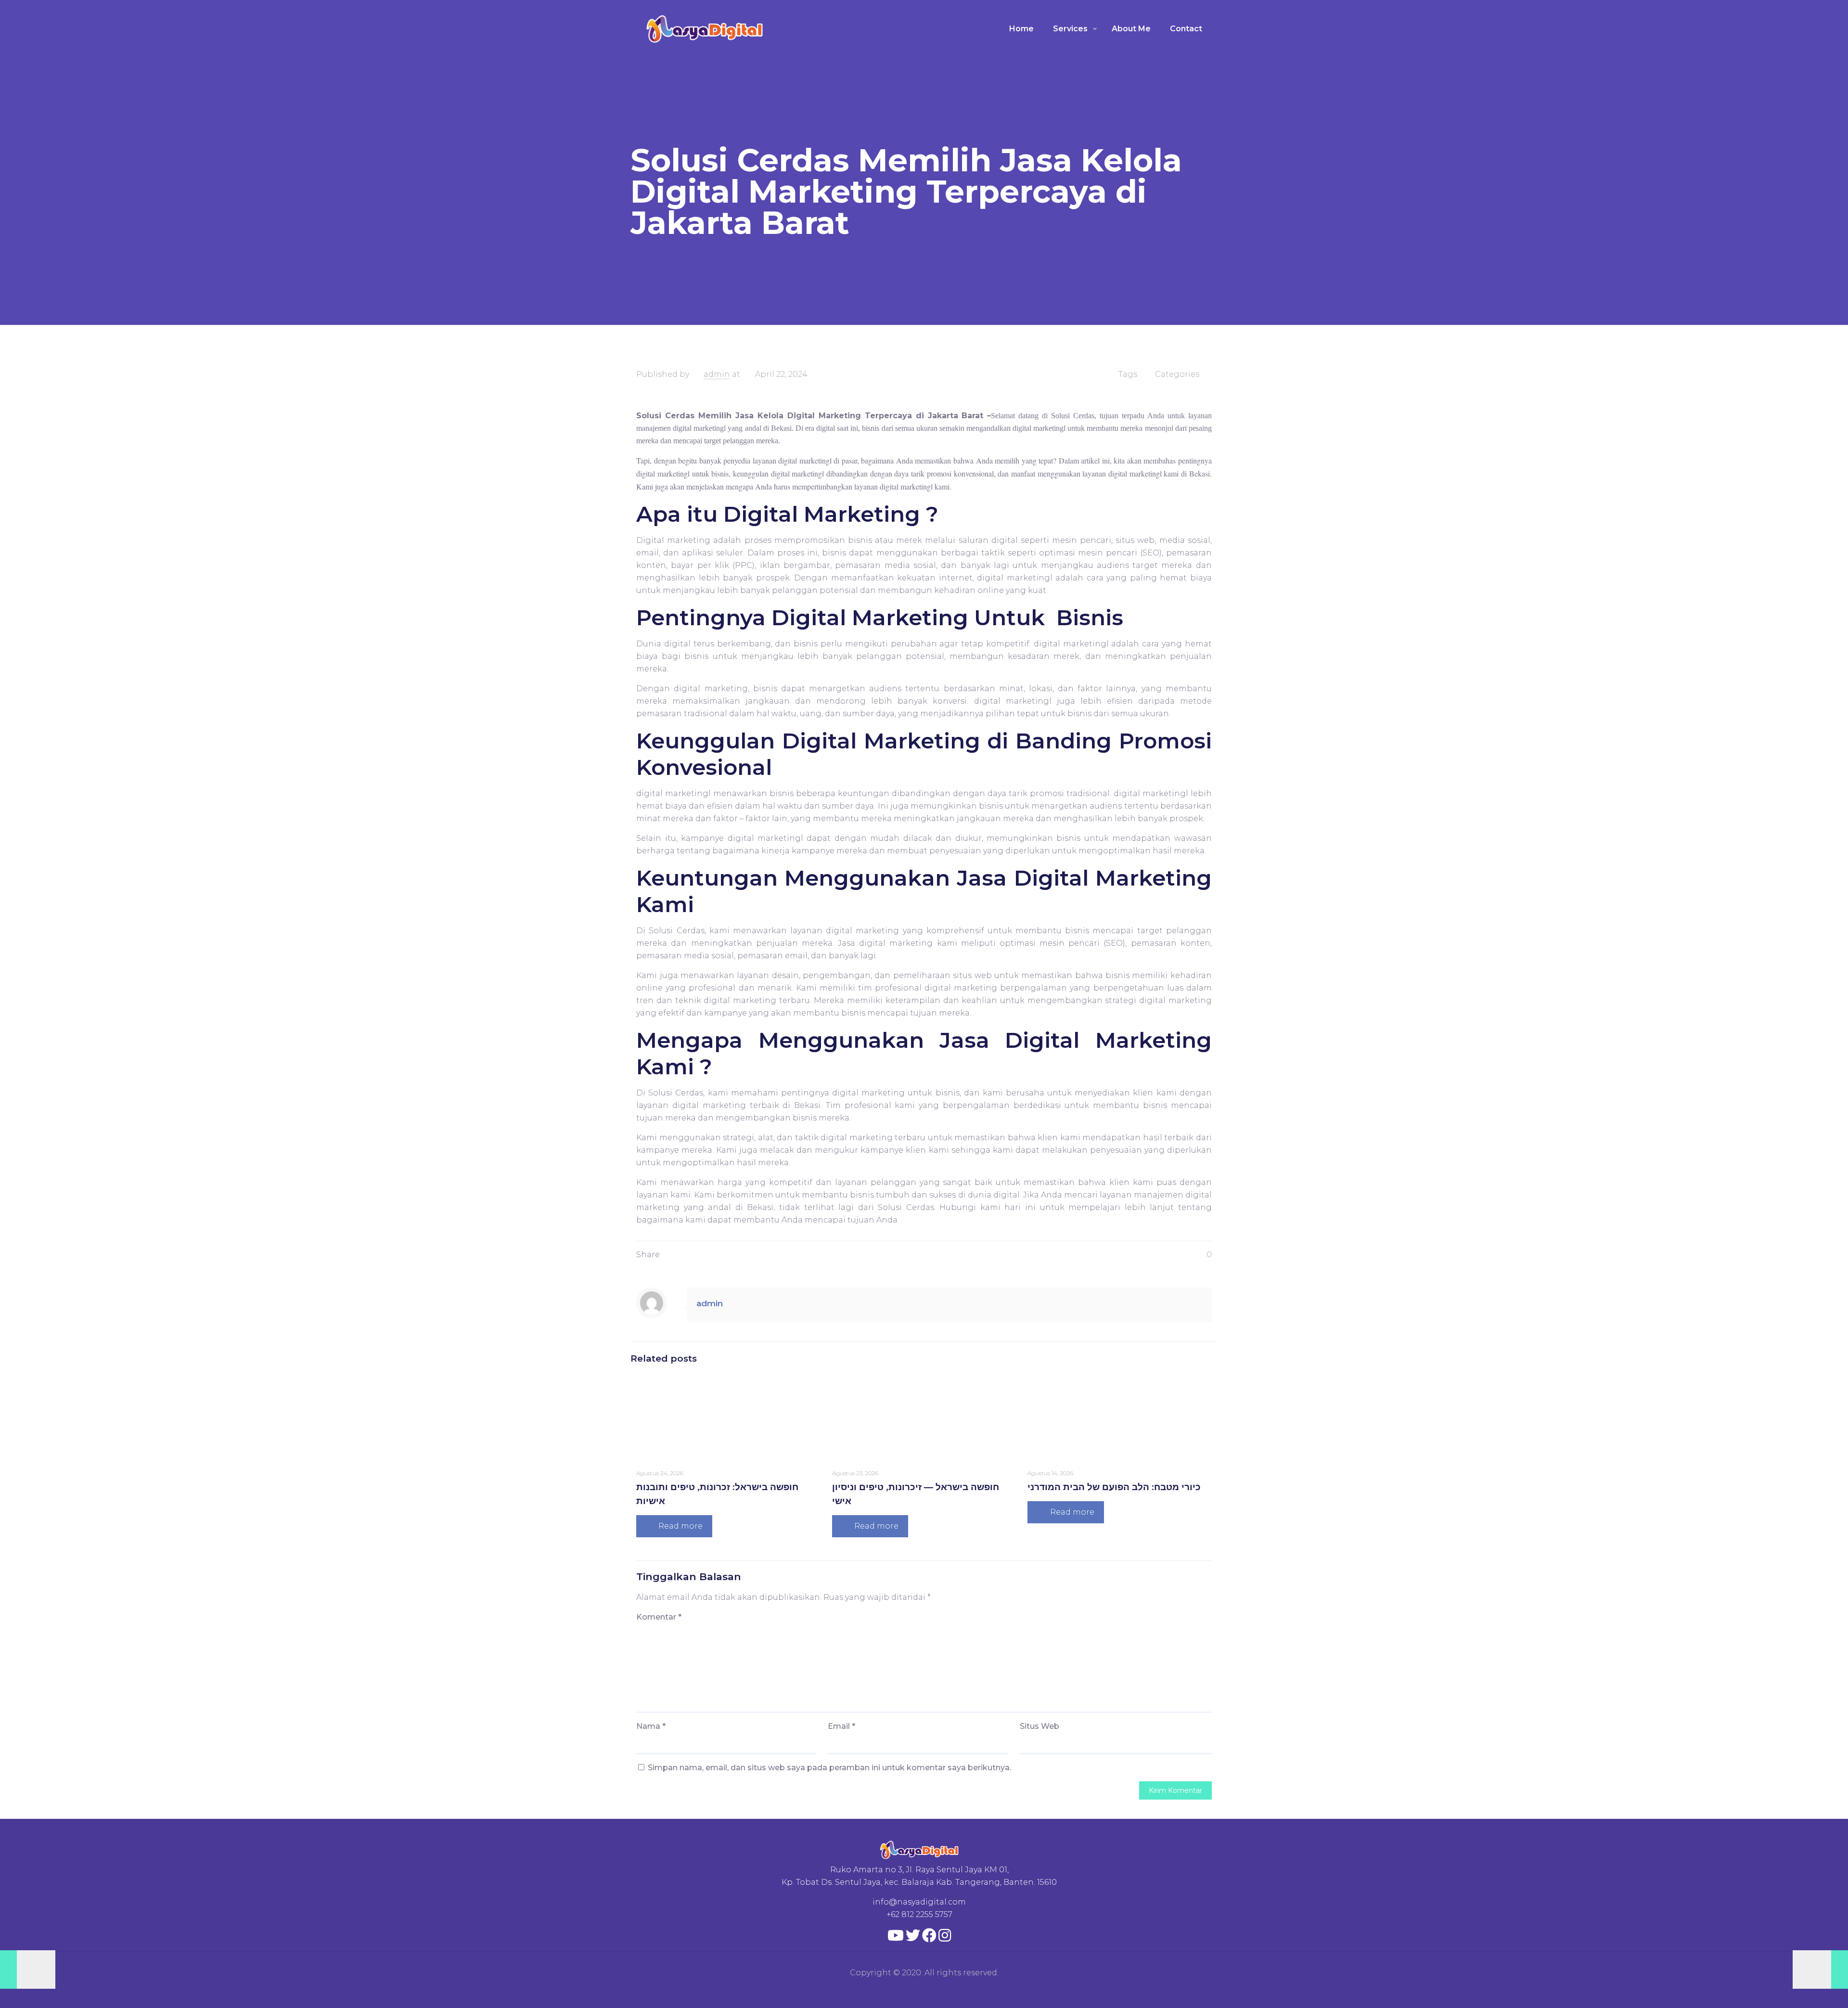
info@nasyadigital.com (919, 1902)
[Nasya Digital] (705, 29)
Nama (651, 1726)
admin (717, 374)
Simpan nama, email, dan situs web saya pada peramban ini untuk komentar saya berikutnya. (829, 1768)
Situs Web (1039, 1726)
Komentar (659, 1617)
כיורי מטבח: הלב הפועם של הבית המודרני (1114, 1487)
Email (841, 1726)
